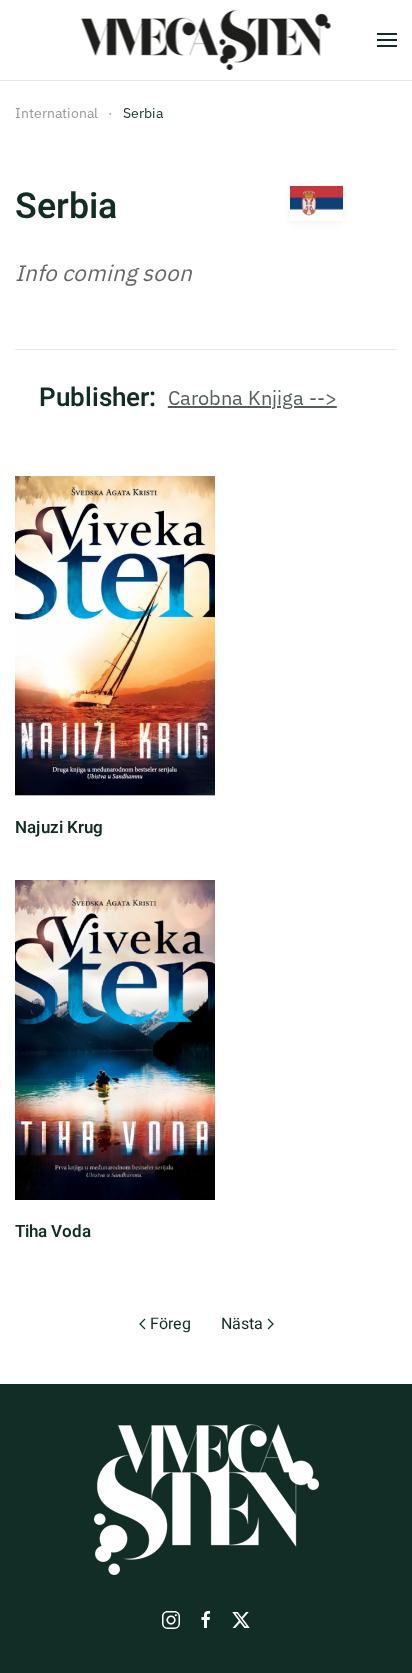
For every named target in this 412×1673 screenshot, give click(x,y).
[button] (387, 40)
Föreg (170, 1324)
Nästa (242, 1324)
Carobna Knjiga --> (252, 397)
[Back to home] (206, 40)
